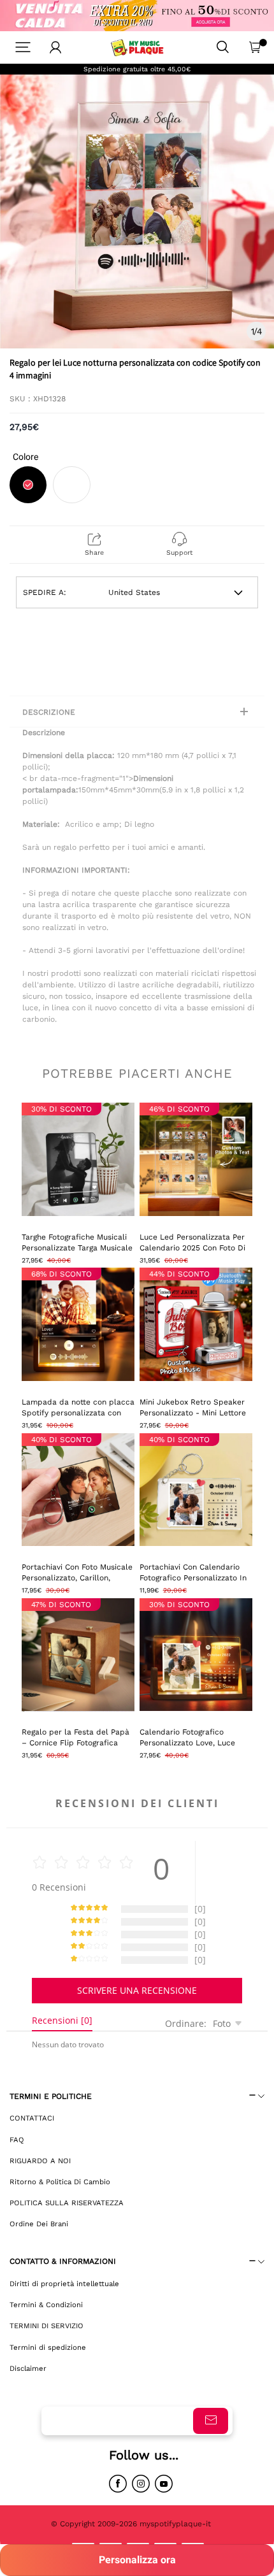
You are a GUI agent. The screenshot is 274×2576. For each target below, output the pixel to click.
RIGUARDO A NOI (40, 2161)
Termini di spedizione (48, 2347)
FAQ (17, 2140)
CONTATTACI (32, 2118)
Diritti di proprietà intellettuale (64, 2284)
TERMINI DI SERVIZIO (47, 2326)
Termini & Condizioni (46, 2305)
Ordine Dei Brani (39, 2224)
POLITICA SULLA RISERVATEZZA (67, 2203)
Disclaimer (28, 2368)
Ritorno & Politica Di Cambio (60, 2182)
